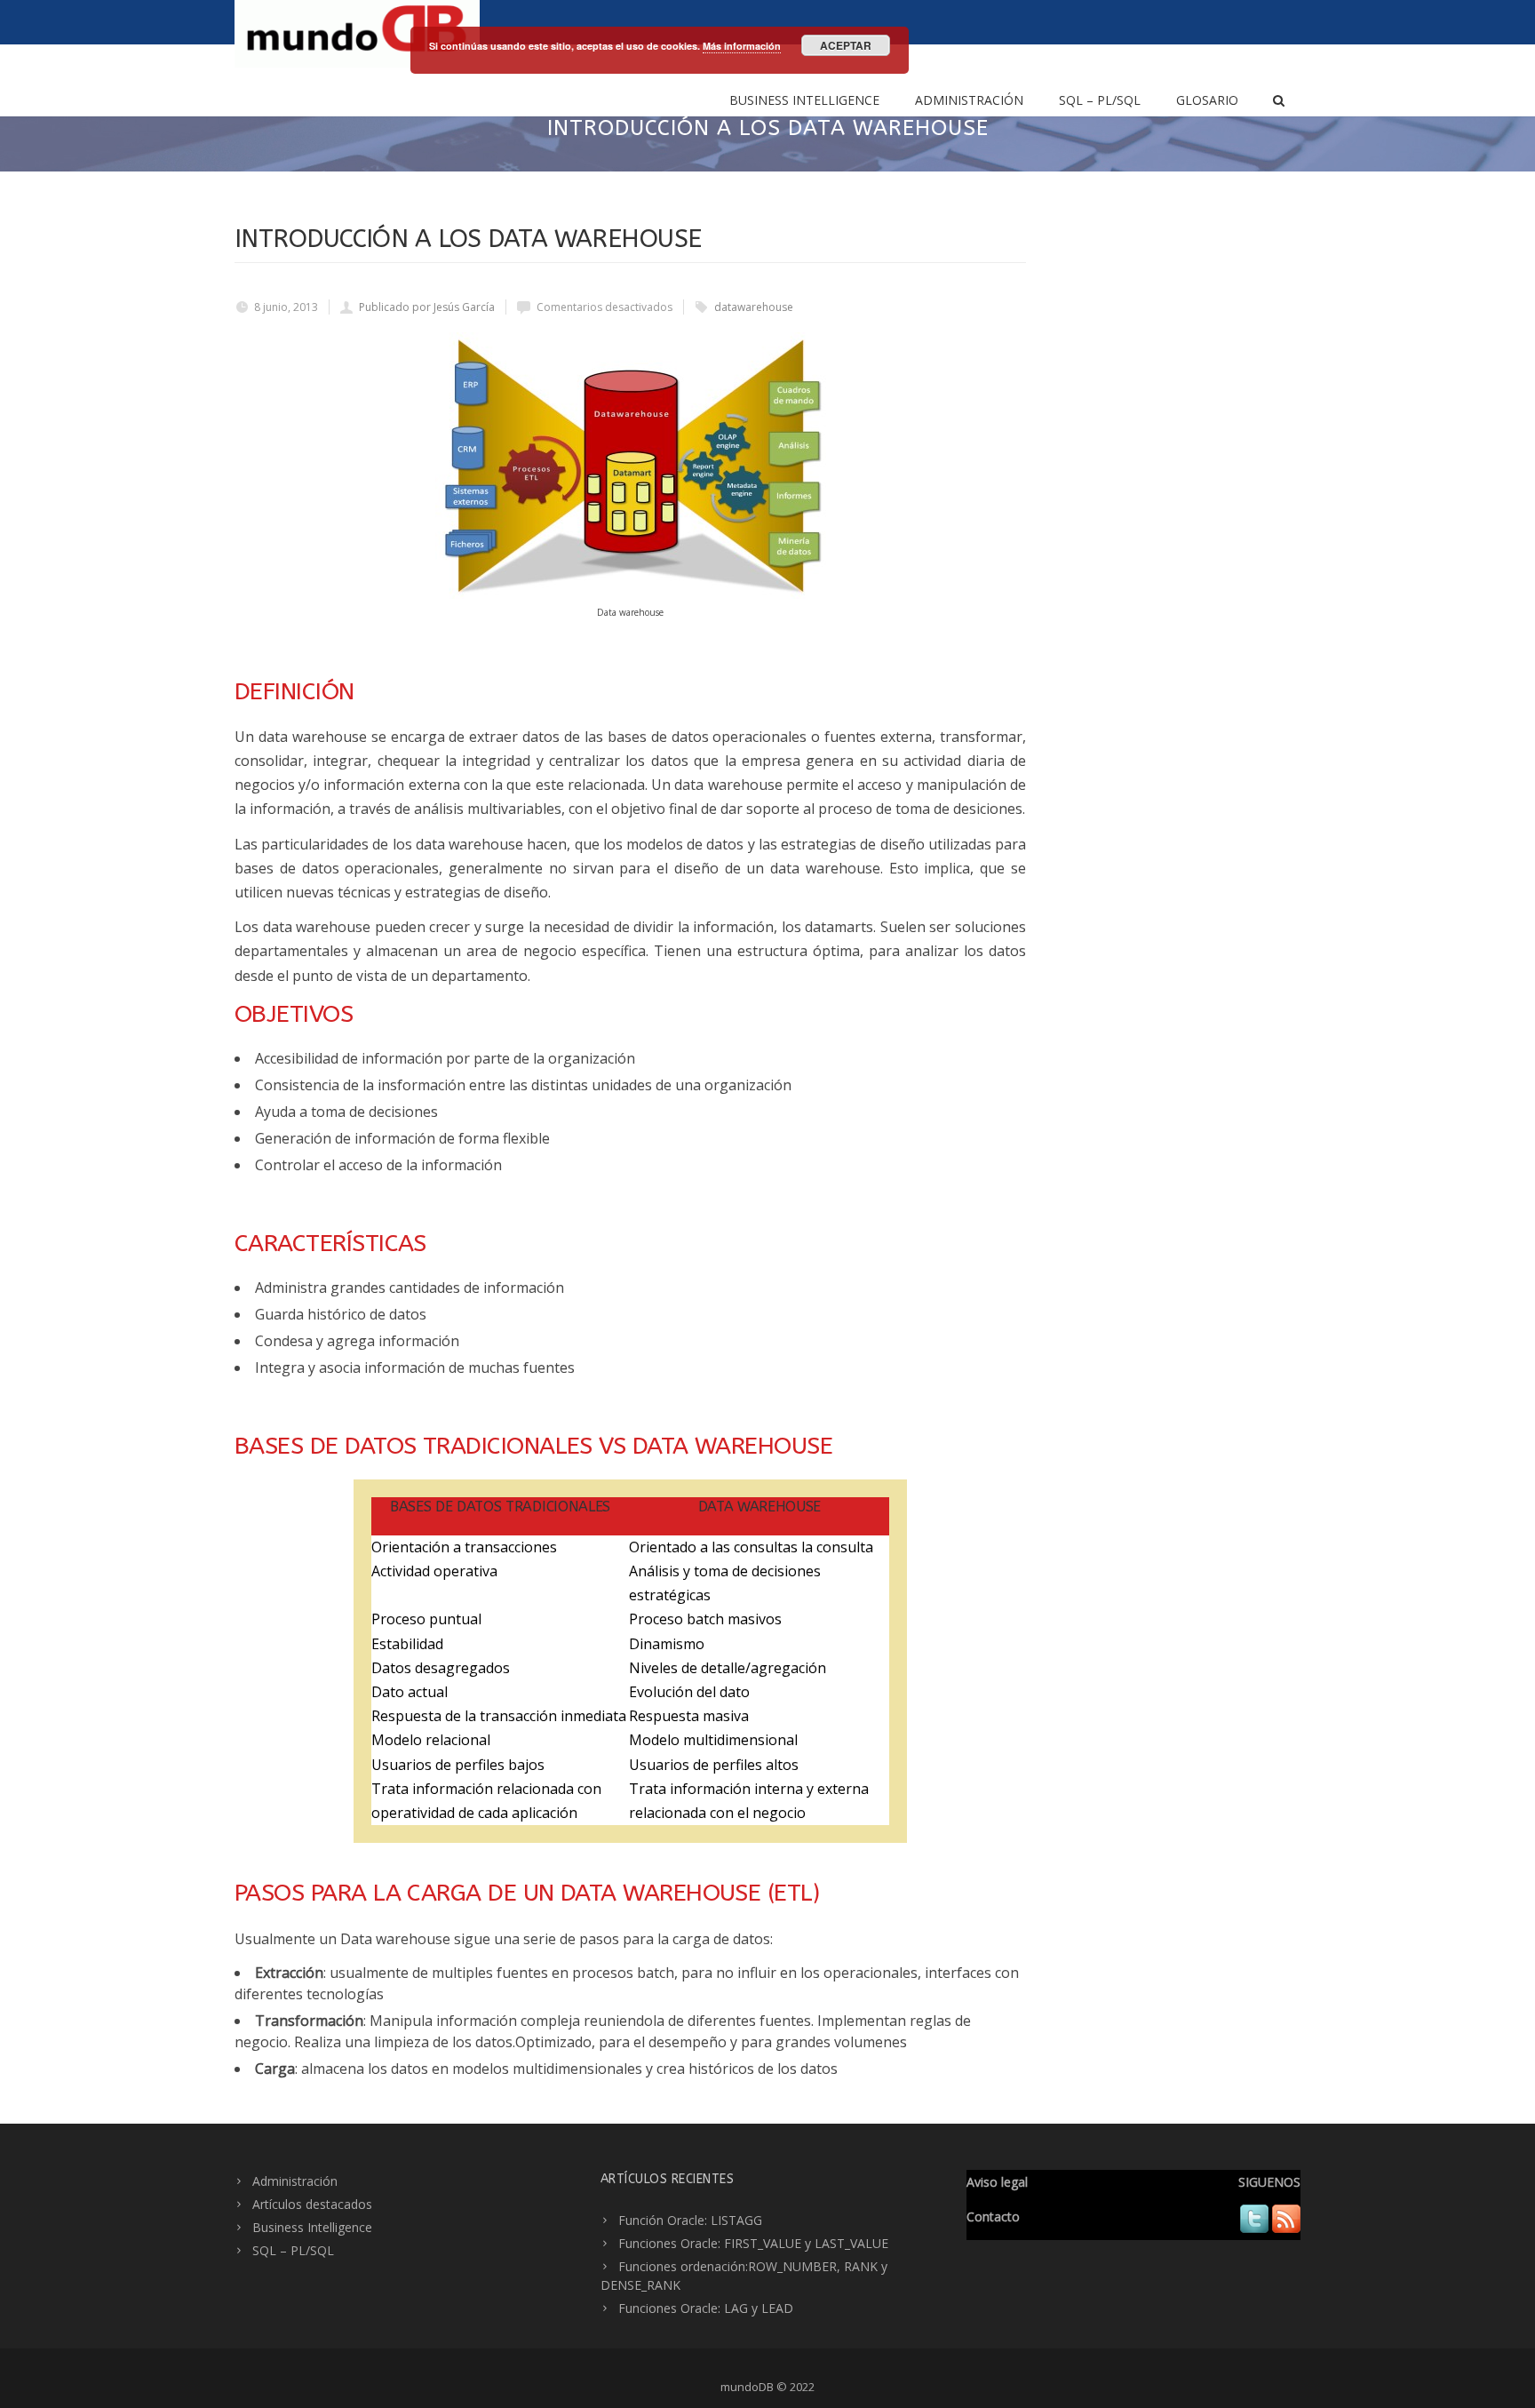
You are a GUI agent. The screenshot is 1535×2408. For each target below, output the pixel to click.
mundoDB (747, 2387)
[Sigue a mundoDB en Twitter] (1254, 2228)
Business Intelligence (804, 100)
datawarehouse (754, 307)
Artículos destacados (312, 2204)
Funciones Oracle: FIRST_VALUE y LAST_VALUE (753, 2243)
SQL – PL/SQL (1100, 100)
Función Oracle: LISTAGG (690, 2220)
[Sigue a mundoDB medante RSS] (1286, 2228)
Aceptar (846, 45)
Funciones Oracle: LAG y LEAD (706, 2308)
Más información (742, 46)
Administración (969, 100)
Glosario (1207, 100)
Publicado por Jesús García (427, 307)
